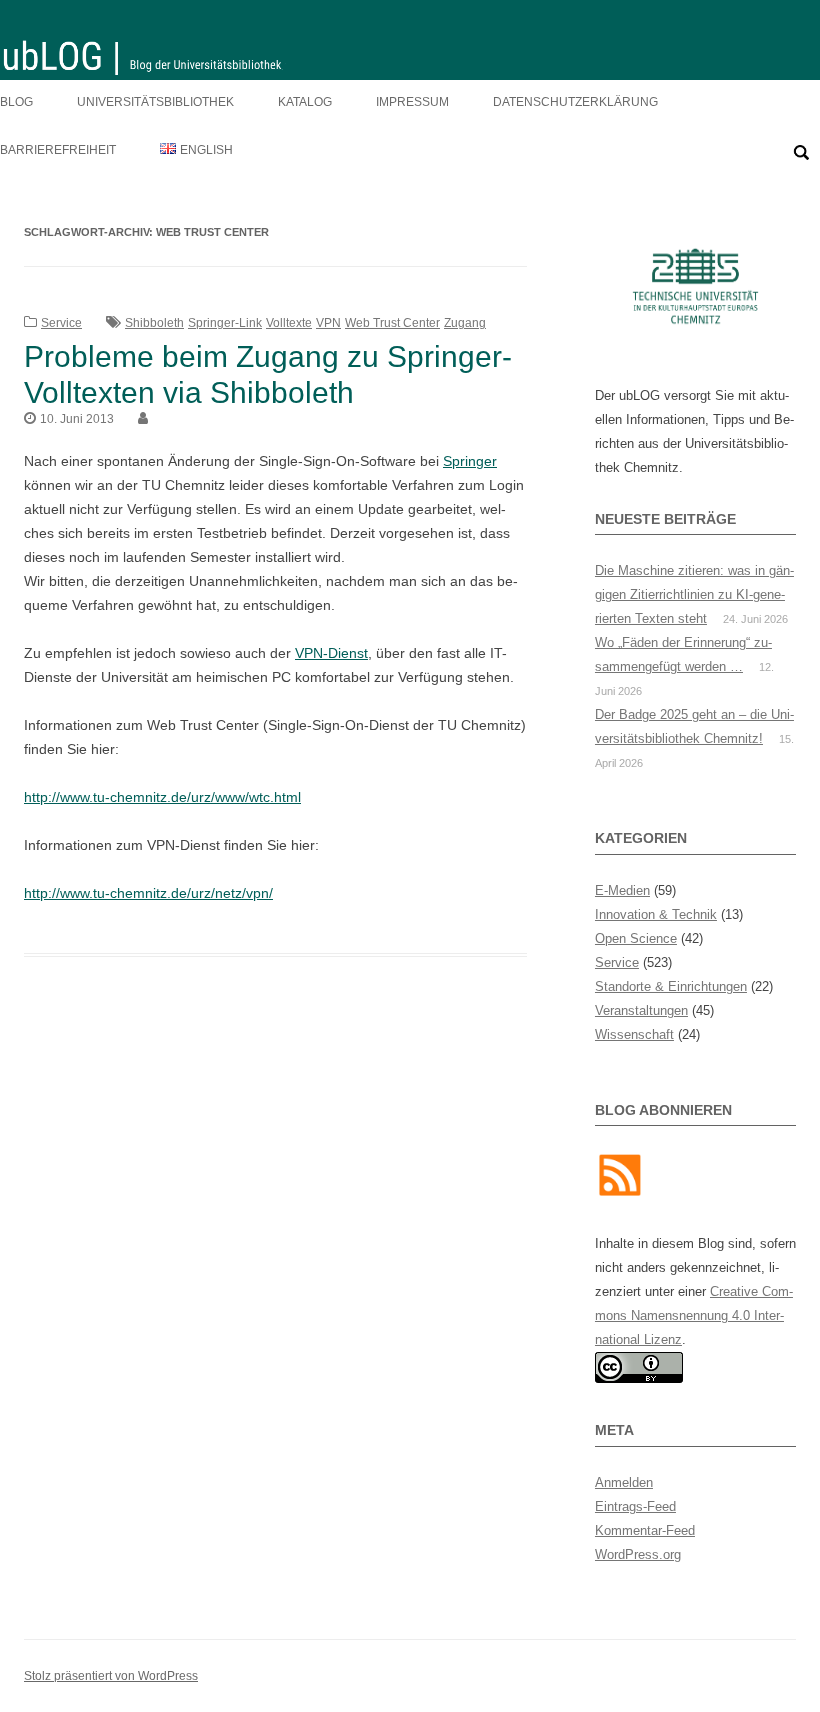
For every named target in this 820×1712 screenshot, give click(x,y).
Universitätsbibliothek (155, 102)
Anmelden (624, 1482)
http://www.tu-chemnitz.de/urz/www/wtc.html (162, 797)
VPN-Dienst (331, 653)
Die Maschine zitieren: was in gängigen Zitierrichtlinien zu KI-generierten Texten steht (694, 594)
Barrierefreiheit (58, 150)
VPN (328, 323)
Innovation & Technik (656, 914)
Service (61, 323)
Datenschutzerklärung (575, 102)
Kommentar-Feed (645, 1530)
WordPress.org (638, 1554)
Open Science (636, 938)
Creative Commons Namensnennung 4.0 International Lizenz (694, 1315)
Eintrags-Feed (635, 1506)
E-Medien (622, 890)
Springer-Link (225, 323)
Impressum (412, 102)
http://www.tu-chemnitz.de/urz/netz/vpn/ (148, 893)
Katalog (305, 102)
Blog (16, 102)
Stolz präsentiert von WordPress (111, 1676)
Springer (470, 461)
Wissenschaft (634, 1034)
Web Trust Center (392, 323)
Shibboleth (154, 323)
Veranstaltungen (641, 1010)
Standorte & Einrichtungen (671, 986)
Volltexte (289, 323)
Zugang (465, 323)
